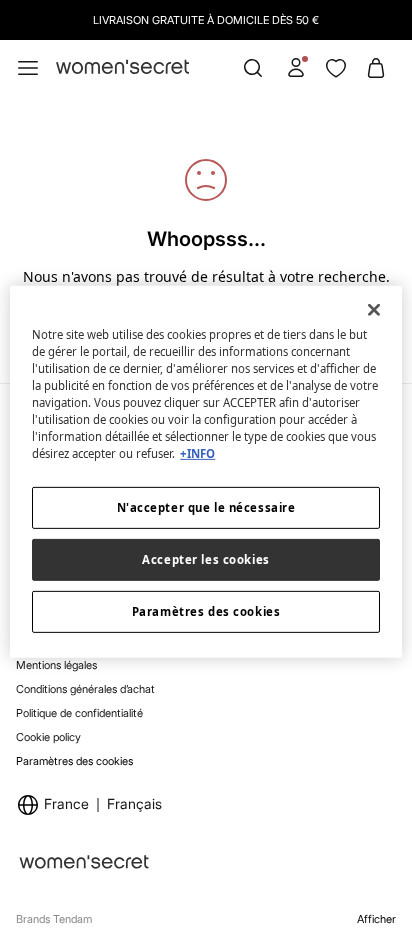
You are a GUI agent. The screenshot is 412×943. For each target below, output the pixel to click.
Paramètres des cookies (74, 761)
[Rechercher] (253, 68)
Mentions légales (56, 665)
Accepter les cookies (205, 559)
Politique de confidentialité (79, 713)
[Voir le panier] (376, 68)
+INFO (197, 453)
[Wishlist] (336, 68)
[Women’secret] (122, 67)
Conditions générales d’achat (85, 689)
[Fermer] (374, 309)
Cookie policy (48, 737)
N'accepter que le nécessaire (206, 507)
